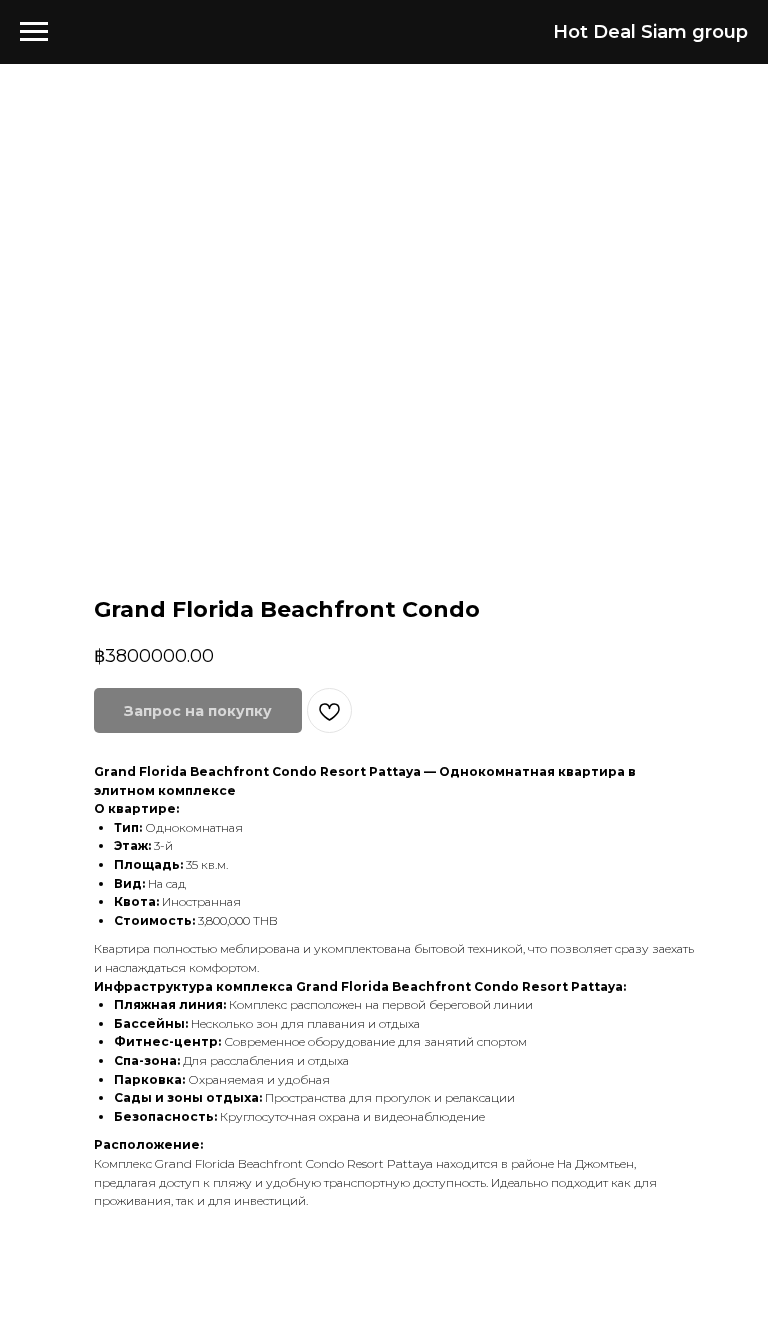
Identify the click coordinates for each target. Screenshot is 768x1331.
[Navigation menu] (34, 32)
